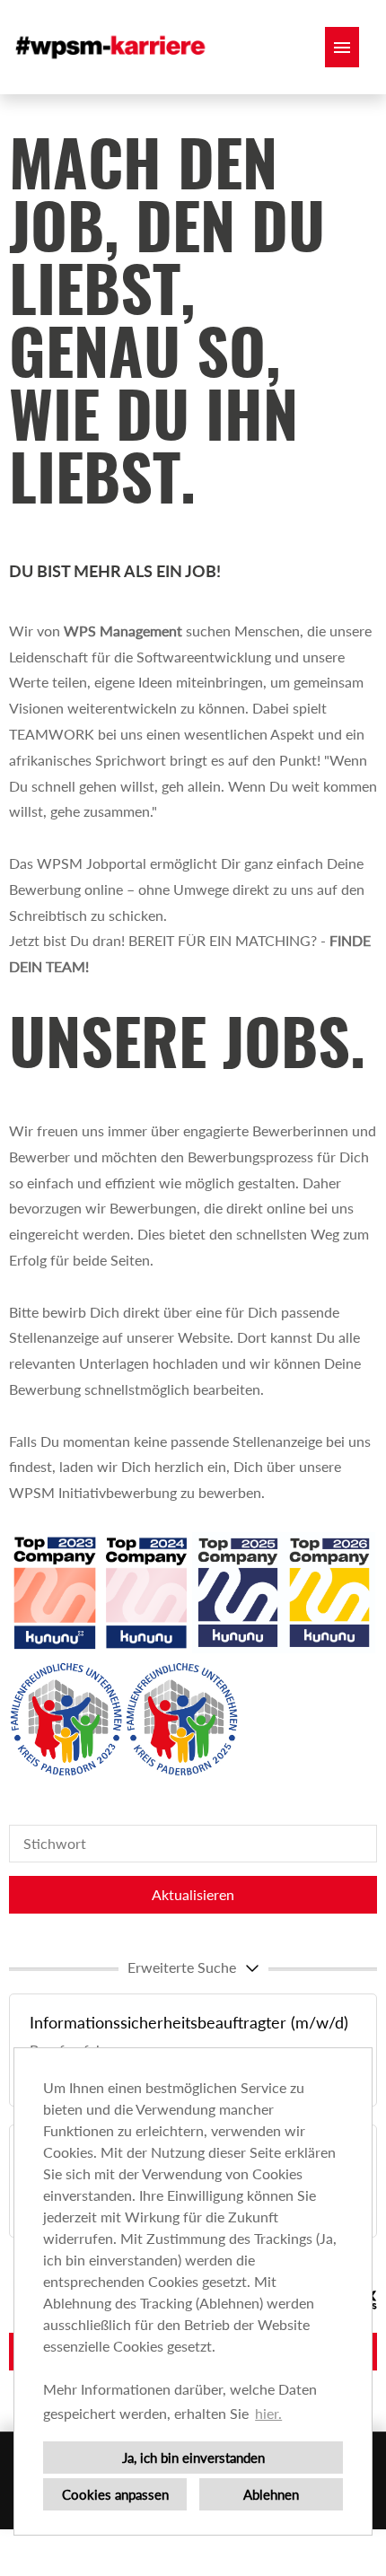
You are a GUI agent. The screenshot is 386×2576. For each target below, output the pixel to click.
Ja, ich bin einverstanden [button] (193, 2458)
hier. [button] (268, 2413)
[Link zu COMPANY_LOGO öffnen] (112, 47)
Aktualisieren (193, 1894)
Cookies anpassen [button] (115, 2494)
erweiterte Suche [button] (182, 1967)
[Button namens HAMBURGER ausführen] (342, 47)
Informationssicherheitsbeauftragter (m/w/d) (189, 2022)
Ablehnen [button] (271, 2494)
